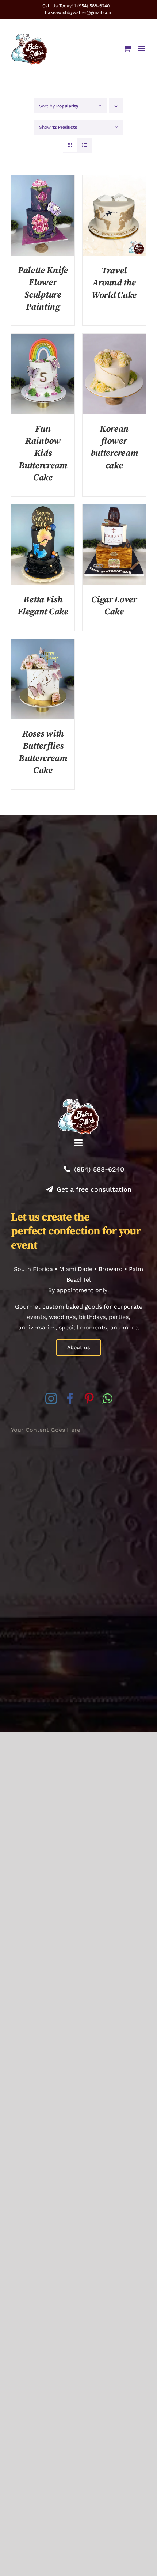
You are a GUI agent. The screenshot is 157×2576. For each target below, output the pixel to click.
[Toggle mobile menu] (142, 48)
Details (43, 216)
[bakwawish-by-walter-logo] (78, 1102)
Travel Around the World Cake (114, 283)
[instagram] (51, 1399)
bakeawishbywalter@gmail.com (79, 12)
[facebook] (70, 1399)
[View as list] (85, 145)
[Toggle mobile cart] (127, 48)
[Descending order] (116, 106)
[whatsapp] (107, 1399)
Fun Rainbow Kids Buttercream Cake (43, 453)
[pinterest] (89, 1399)
